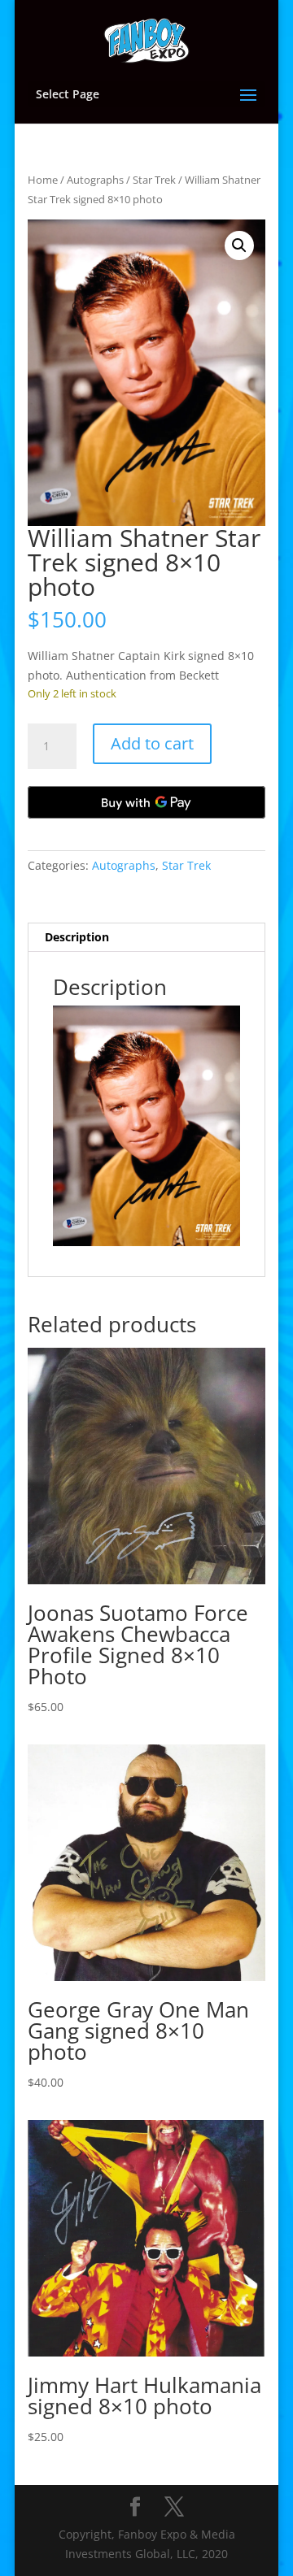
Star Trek (154, 180)
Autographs (95, 180)
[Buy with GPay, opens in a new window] (146, 802)
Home (43, 180)
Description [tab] (77, 937)
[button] (239, 245)
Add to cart (152, 743)
